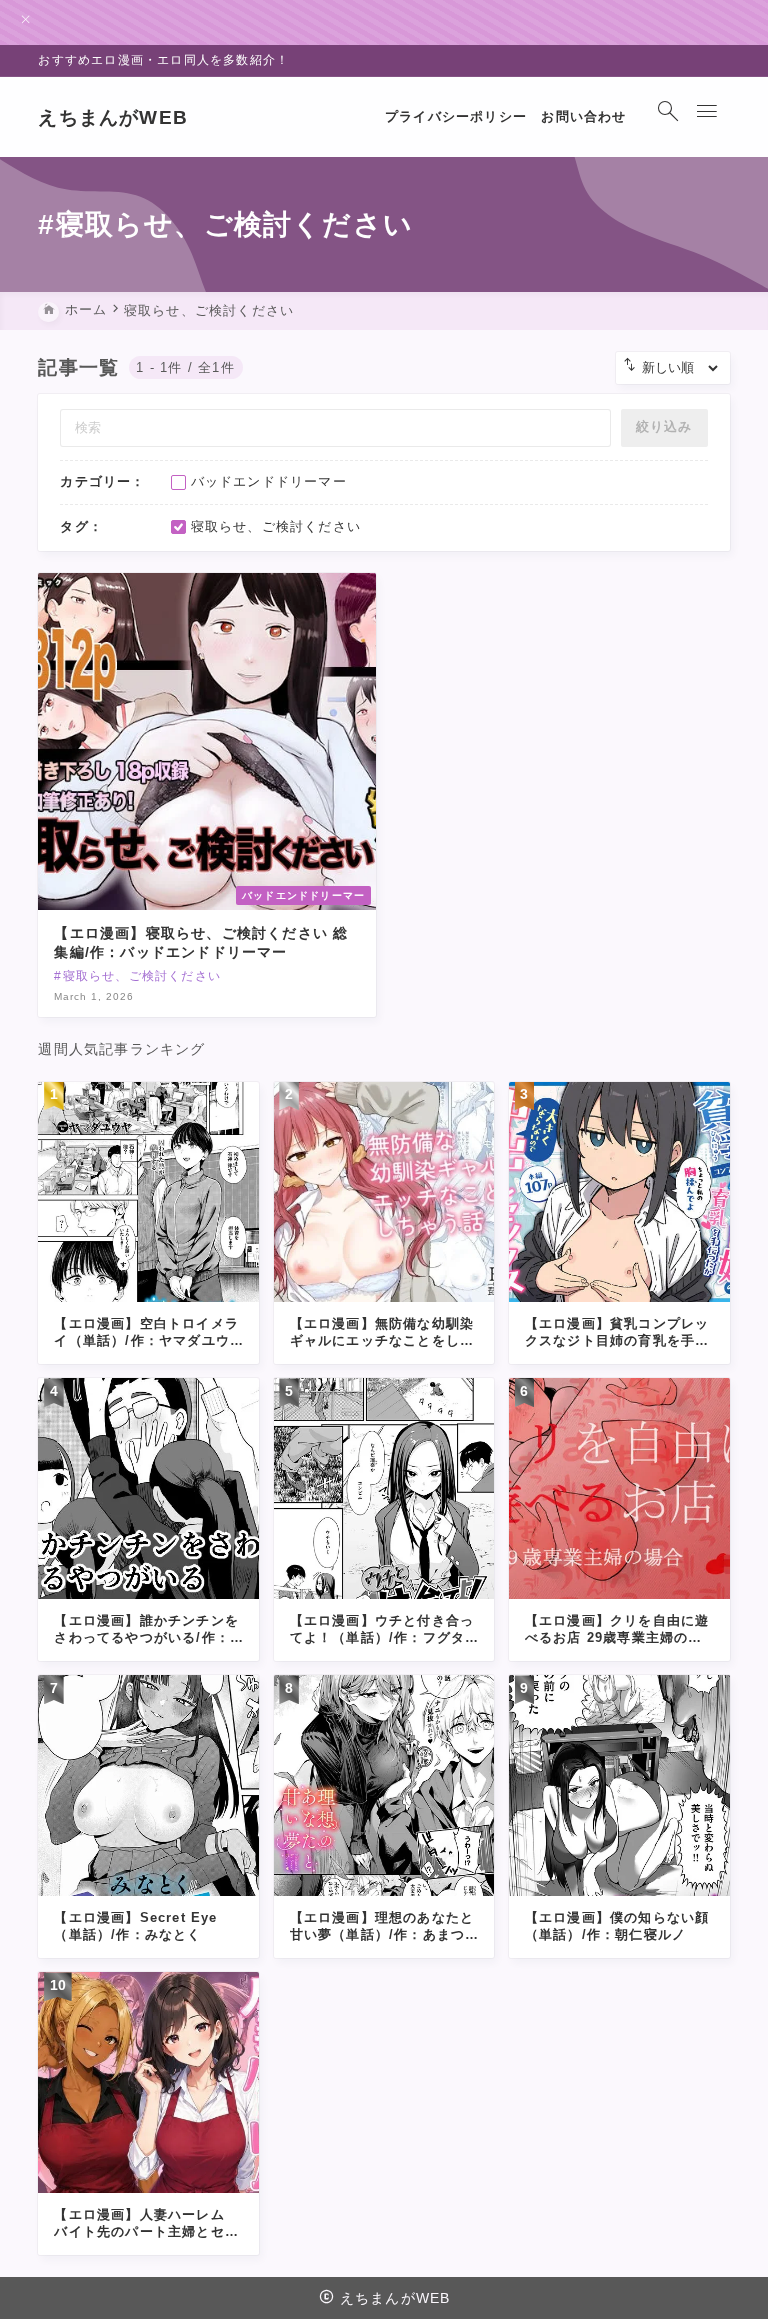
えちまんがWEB (113, 117)
